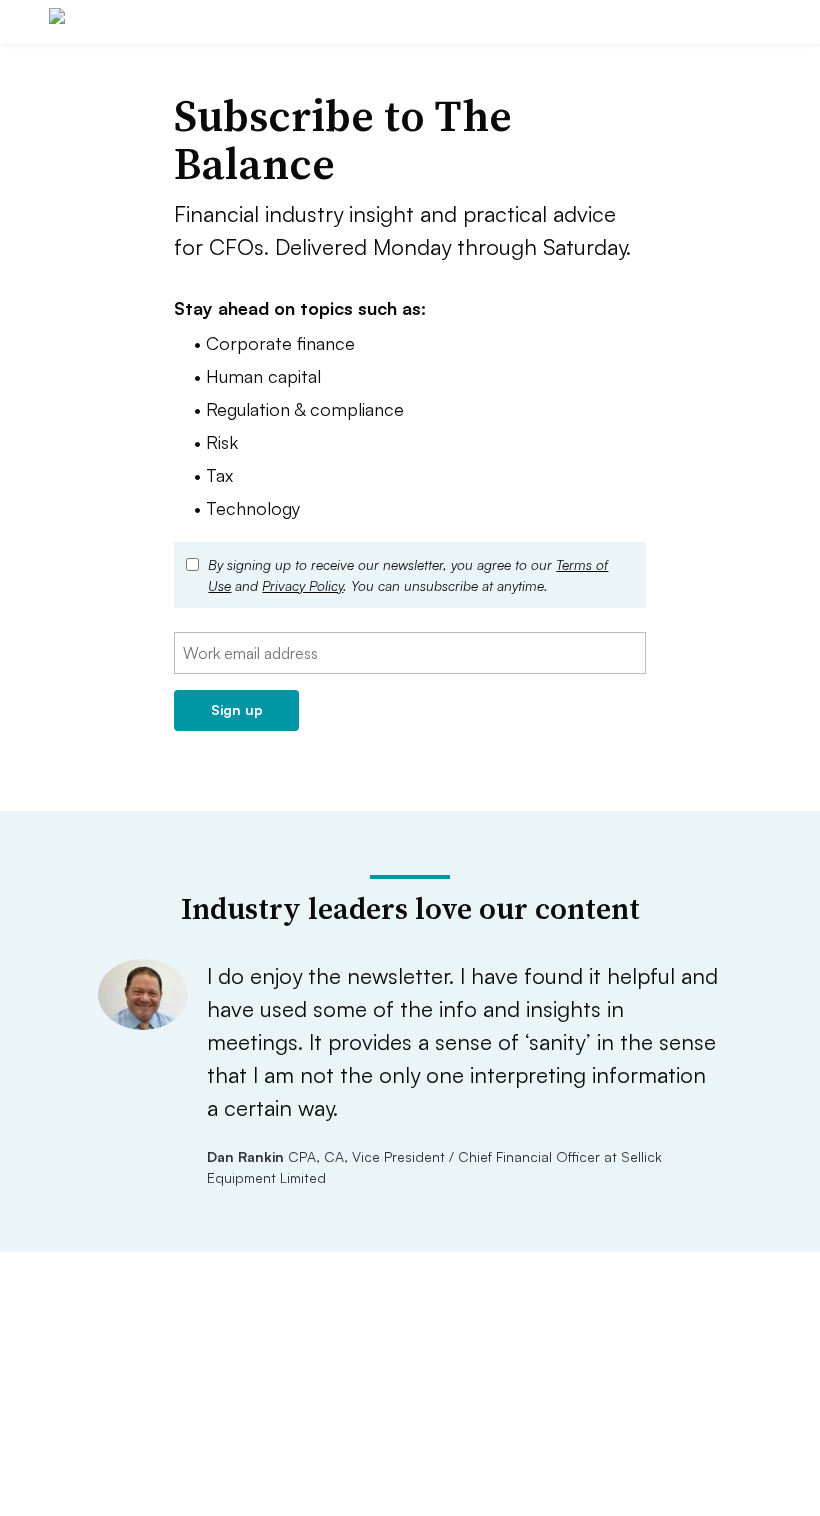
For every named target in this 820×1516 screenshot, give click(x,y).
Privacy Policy (302, 585)
